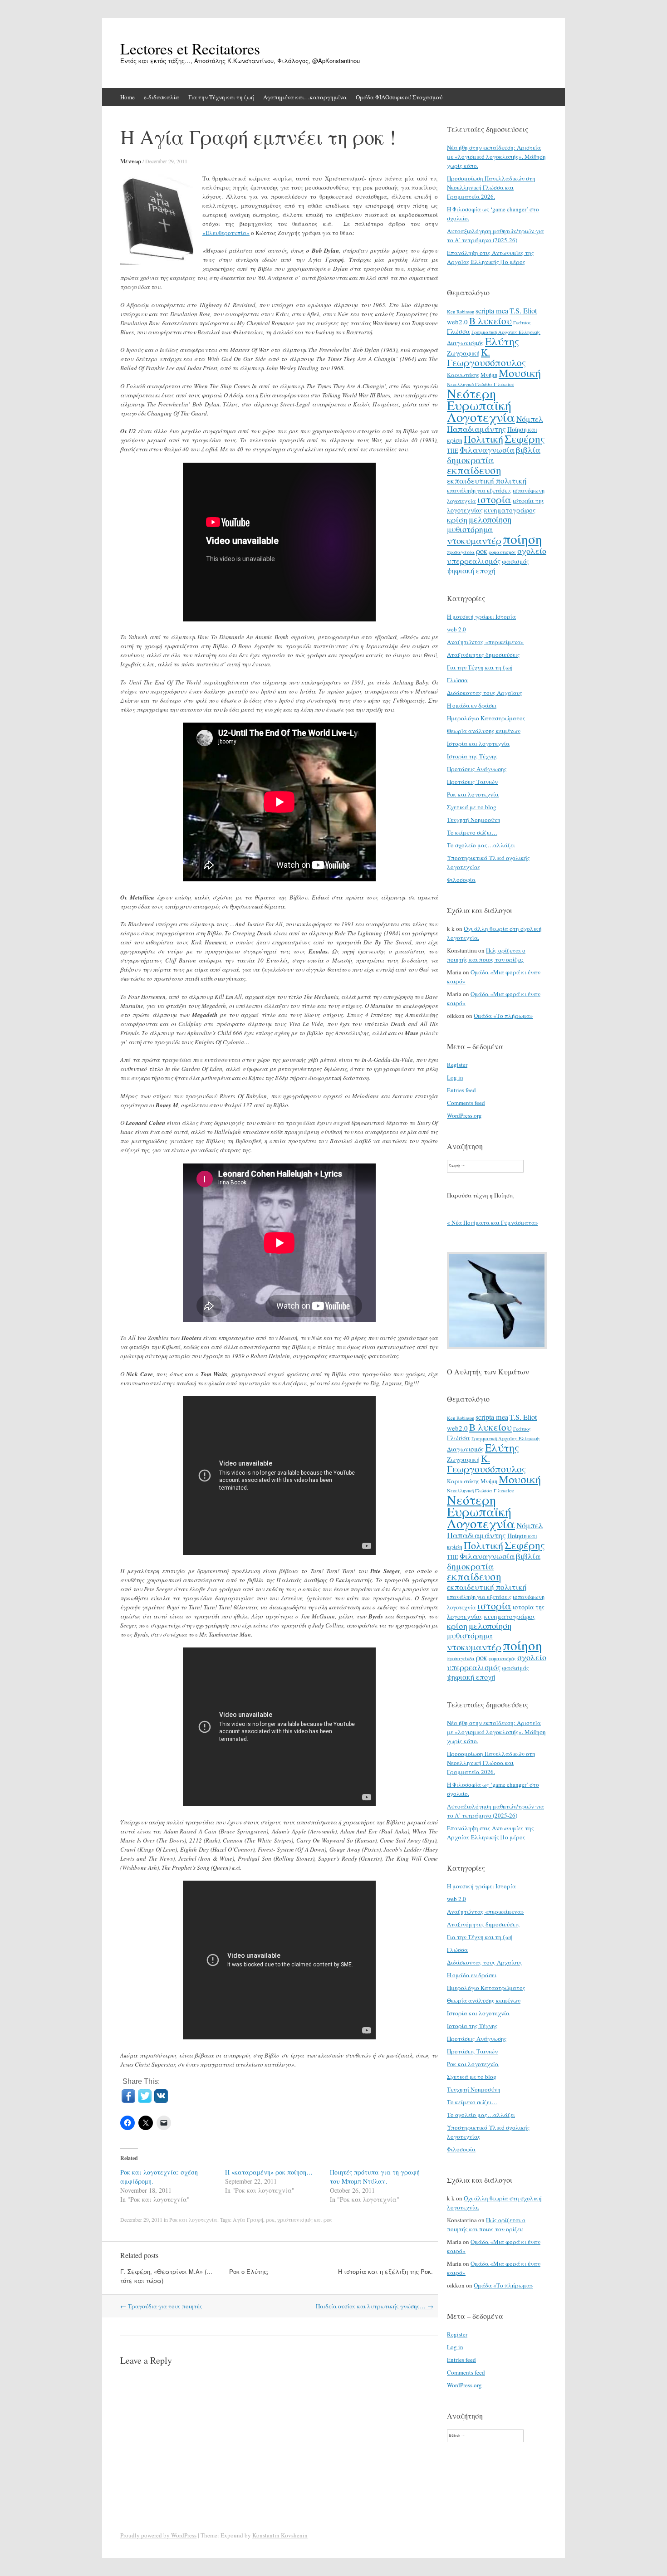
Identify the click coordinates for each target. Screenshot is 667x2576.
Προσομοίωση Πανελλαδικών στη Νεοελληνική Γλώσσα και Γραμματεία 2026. (491, 187)
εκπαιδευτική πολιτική (487, 481)
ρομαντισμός (502, 552)
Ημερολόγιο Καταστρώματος (486, 718)
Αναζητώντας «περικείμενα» (486, 642)
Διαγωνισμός (465, 343)
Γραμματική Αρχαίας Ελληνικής (506, 332)
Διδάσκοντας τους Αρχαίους (485, 693)
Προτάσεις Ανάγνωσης (477, 769)
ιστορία (494, 499)
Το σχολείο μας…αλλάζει (481, 845)
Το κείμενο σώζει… (472, 832)
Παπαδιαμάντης (476, 429)
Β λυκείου (490, 321)
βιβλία (528, 450)
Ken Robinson (461, 312)
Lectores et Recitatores (190, 49)
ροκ (270, 2219)
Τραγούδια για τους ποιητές (161, 2306)
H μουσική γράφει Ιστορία (481, 616)
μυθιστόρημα (470, 529)
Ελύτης (502, 341)
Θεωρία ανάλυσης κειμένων (484, 731)
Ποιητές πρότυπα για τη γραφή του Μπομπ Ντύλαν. (375, 2177)
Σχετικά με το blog (472, 807)
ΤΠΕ (453, 450)
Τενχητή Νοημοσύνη (474, 820)
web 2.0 (456, 629)
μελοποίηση (490, 519)
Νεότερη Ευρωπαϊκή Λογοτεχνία (481, 405)
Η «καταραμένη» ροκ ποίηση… (269, 2172)
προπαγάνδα (461, 552)
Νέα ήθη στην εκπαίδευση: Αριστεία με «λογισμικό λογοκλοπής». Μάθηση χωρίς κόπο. (496, 156)
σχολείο (532, 551)
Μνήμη (489, 375)
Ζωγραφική (463, 353)
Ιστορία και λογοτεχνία (478, 743)
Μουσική (520, 373)
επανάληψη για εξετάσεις (479, 490)
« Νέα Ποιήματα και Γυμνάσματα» (493, 1222)
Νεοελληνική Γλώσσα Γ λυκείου (481, 384)
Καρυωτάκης (463, 375)
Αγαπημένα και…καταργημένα (305, 97)
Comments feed (466, 1103)
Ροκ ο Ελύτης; (249, 2271)
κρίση (457, 519)
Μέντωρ (131, 161)
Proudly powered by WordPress (158, 2535)
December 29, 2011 (166, 161)
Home (128, 97)
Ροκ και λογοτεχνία (193, 2219)
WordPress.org (464, 1115)
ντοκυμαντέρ (474, 540)
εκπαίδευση (474, 470)
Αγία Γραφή (248, 2219)
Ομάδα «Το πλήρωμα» (503, 1016)
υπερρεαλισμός (474, 561)
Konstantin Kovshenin (280, 2535)
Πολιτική (483, 439)
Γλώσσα (459, 331)
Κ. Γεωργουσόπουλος (486, 357)
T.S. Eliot (523, 311)
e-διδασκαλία (162, 97)
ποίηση (522, 539)
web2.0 (457, 322)
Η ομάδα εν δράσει (472, 705)
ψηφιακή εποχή (471, 571)
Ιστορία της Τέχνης (472, 756)
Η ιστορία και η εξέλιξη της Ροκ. (385, 2271)
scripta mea (492, 311)
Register (457, 1065)
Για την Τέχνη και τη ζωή (221, 97)
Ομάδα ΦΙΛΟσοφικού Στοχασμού (399, 97)
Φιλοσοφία (461, 880)
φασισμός (515, 561)
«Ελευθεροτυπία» (226, 233)
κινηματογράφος (510, 510)
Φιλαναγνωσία (487, 450)
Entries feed (461, 1090)
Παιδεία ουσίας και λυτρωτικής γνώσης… (375, 2306)
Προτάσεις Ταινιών (472, 782)
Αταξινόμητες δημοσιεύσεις (483, 655)
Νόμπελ (530, 419)
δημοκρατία (470, 459)
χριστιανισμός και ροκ (305, 2219)
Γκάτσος (522, 323)
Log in (455, 1077)
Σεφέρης (525, 439)
